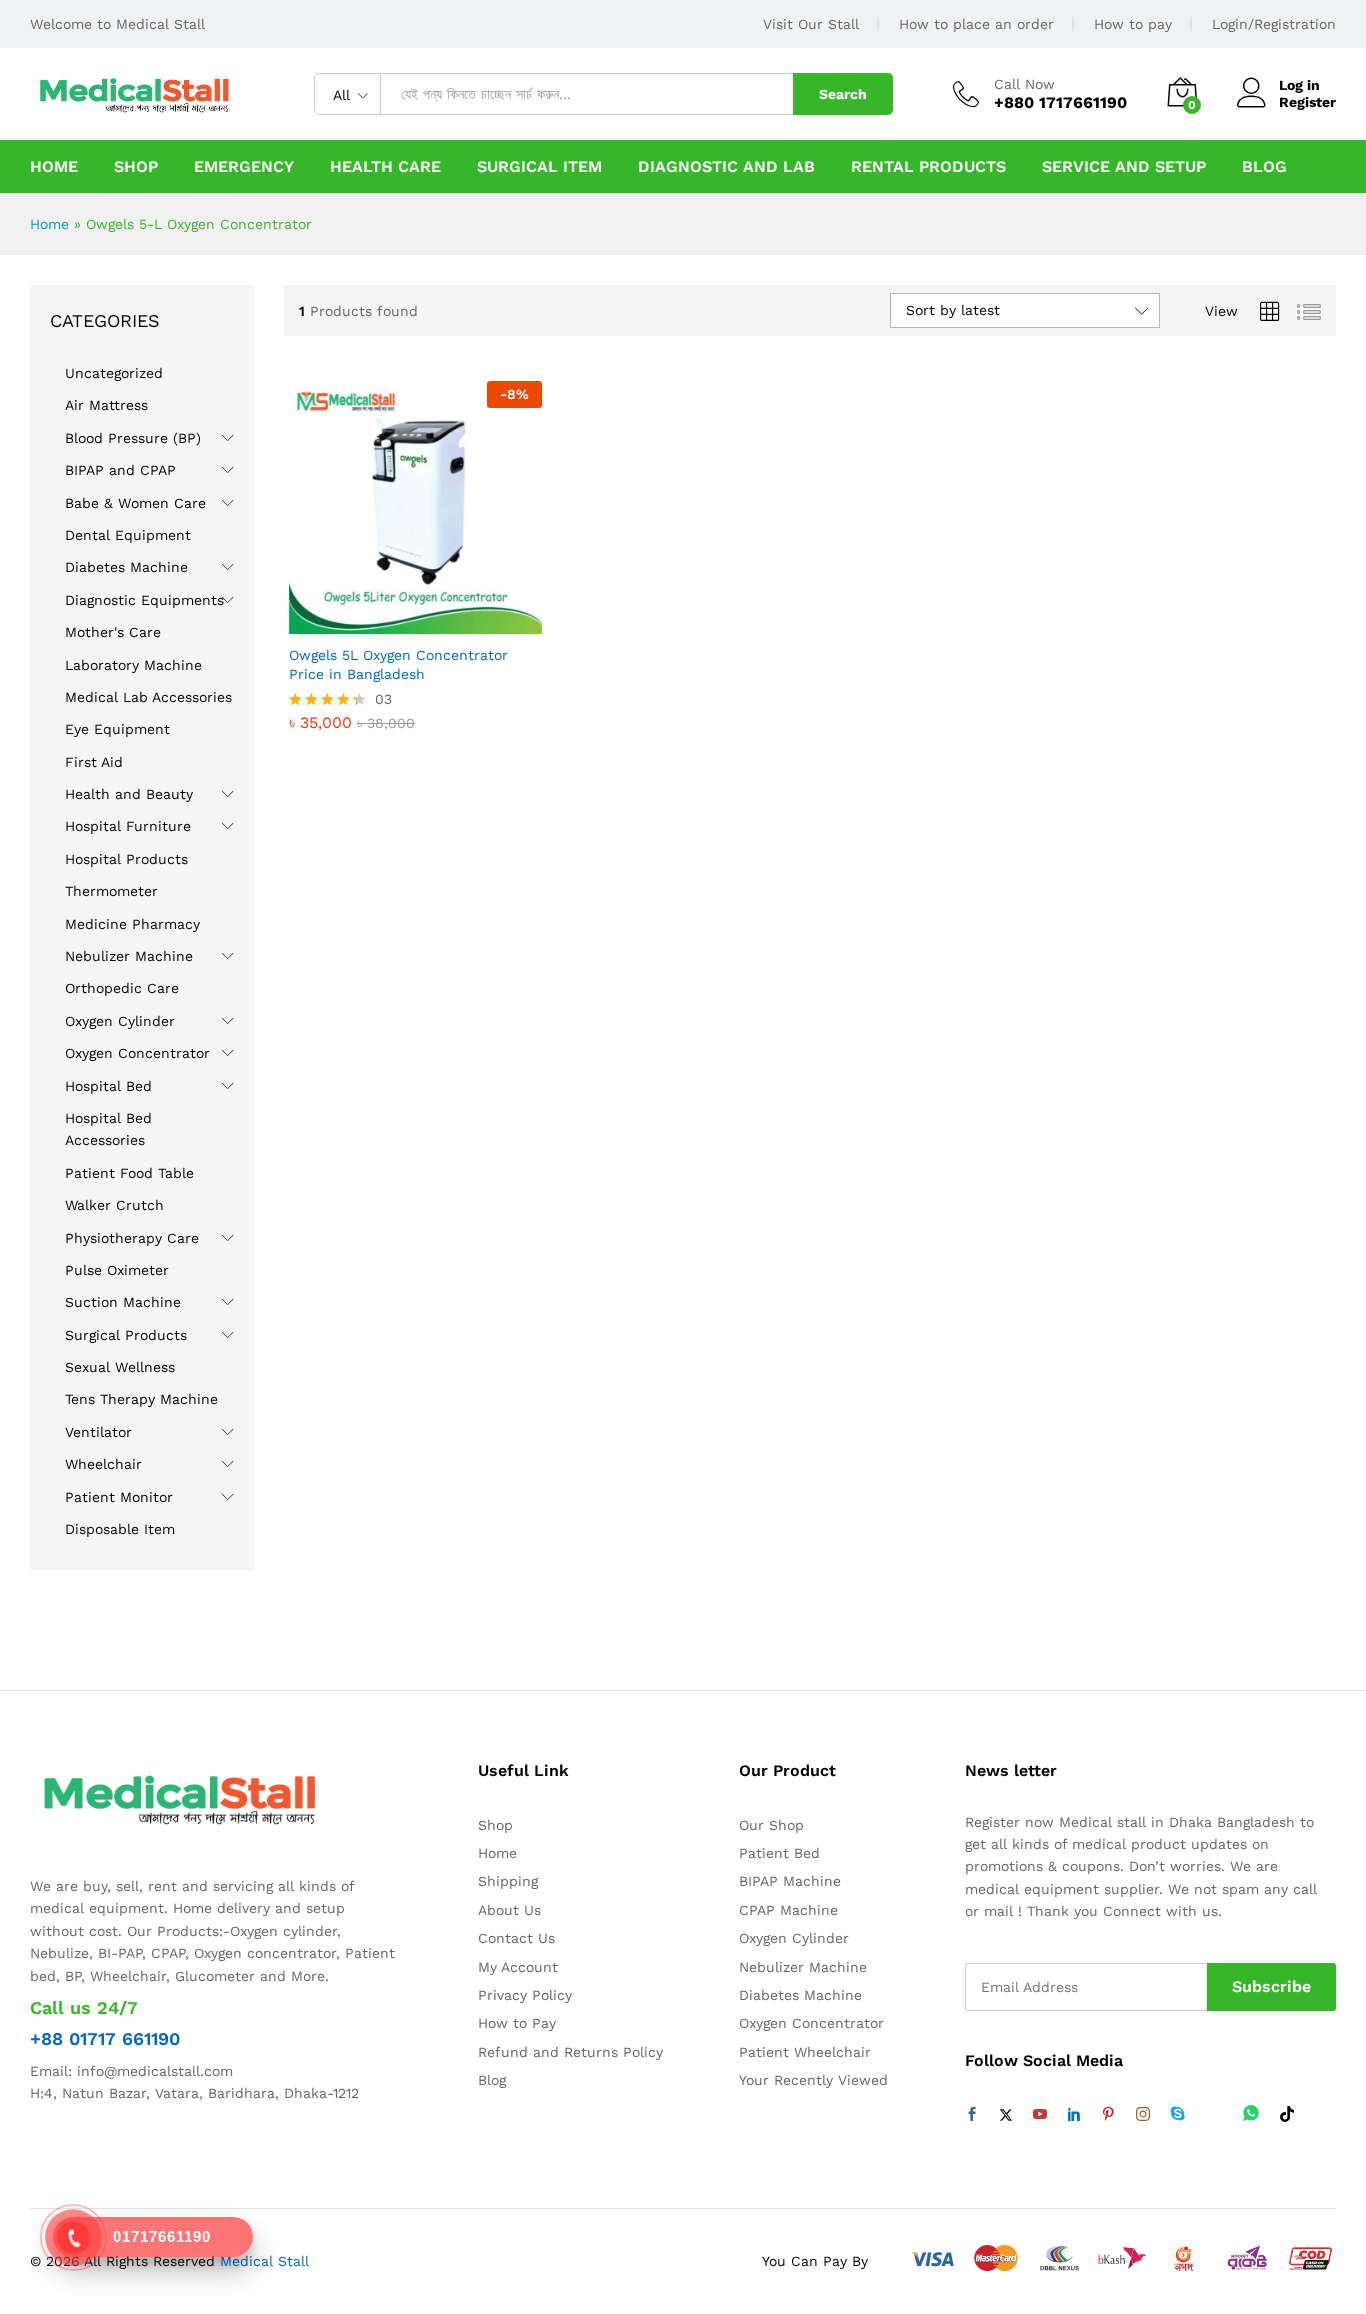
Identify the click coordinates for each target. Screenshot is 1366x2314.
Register (1307, 102)
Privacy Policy (525, 1995)
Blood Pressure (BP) (133, 438)
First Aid (94, 762)
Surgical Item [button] (539, 167)
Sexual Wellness (120, 1367)
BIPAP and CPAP (120, 470)
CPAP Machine (788, 1910)
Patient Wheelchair (805, 2052)
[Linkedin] (1074, 2115)
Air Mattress (106, 405)
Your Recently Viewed (813, 2080)
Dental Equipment (128, 535)
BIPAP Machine (790, 1881)
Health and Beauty (129, 794)
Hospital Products (126, 859)
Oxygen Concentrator (137, 1053)
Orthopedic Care (122, 988)
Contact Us (516, 1938)
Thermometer (111, 891)
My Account (518, 1967)
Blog (1264, 167)
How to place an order (976, 24)
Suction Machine (123, 1302)
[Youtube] (1040, 2115)
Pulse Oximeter (117, 1270)
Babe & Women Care (135, 503)
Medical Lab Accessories (148, 697)
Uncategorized (114, 373)
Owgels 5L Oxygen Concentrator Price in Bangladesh (398, 664)
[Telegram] (1214, 2114)
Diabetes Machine (126, 567)
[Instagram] (1143, 2115)
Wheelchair (103, 1464)
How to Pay (517, 2023)
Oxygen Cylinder (120, 1021)
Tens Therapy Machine (141, 1399)
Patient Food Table (129, 1173)
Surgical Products (126, 1335)
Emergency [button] (244, 167)
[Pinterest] (1108, 2115)
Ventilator (98, 1432)
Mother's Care (113, 632)
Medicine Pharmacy (132, 924)
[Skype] (1178, 2115)
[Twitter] (1006, 2115)
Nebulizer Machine (129, 956)
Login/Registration (1274, 24)
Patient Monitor (119, 1497)
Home (54, 167)
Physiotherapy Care (132, 1238)
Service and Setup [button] (1124, 167)
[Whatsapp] (1251, 2114)
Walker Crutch (114, 1205)
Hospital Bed (108, 1086)
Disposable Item (120, 1529)
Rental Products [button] (928, 167)
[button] (456, 612)
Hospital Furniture (128, 826)
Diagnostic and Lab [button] (726, 167)
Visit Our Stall (811, 24)
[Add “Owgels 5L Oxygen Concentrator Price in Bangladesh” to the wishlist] (410, 612)
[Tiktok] (1287, 2115)
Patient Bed (779, 1853)
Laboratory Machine (133, 665)
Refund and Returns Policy (570, 2052)
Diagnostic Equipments (144, 600)
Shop (136, 167)
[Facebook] (972, 2115)
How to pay (1133, 24)
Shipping (508, 1881)
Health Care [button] (385, 167)
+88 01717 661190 (105, 2038)
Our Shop (771, 1825)
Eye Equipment (117, 729)
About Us (509, 1910)
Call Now (1024, 84)
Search (843, 94)
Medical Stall (262, 2261)
